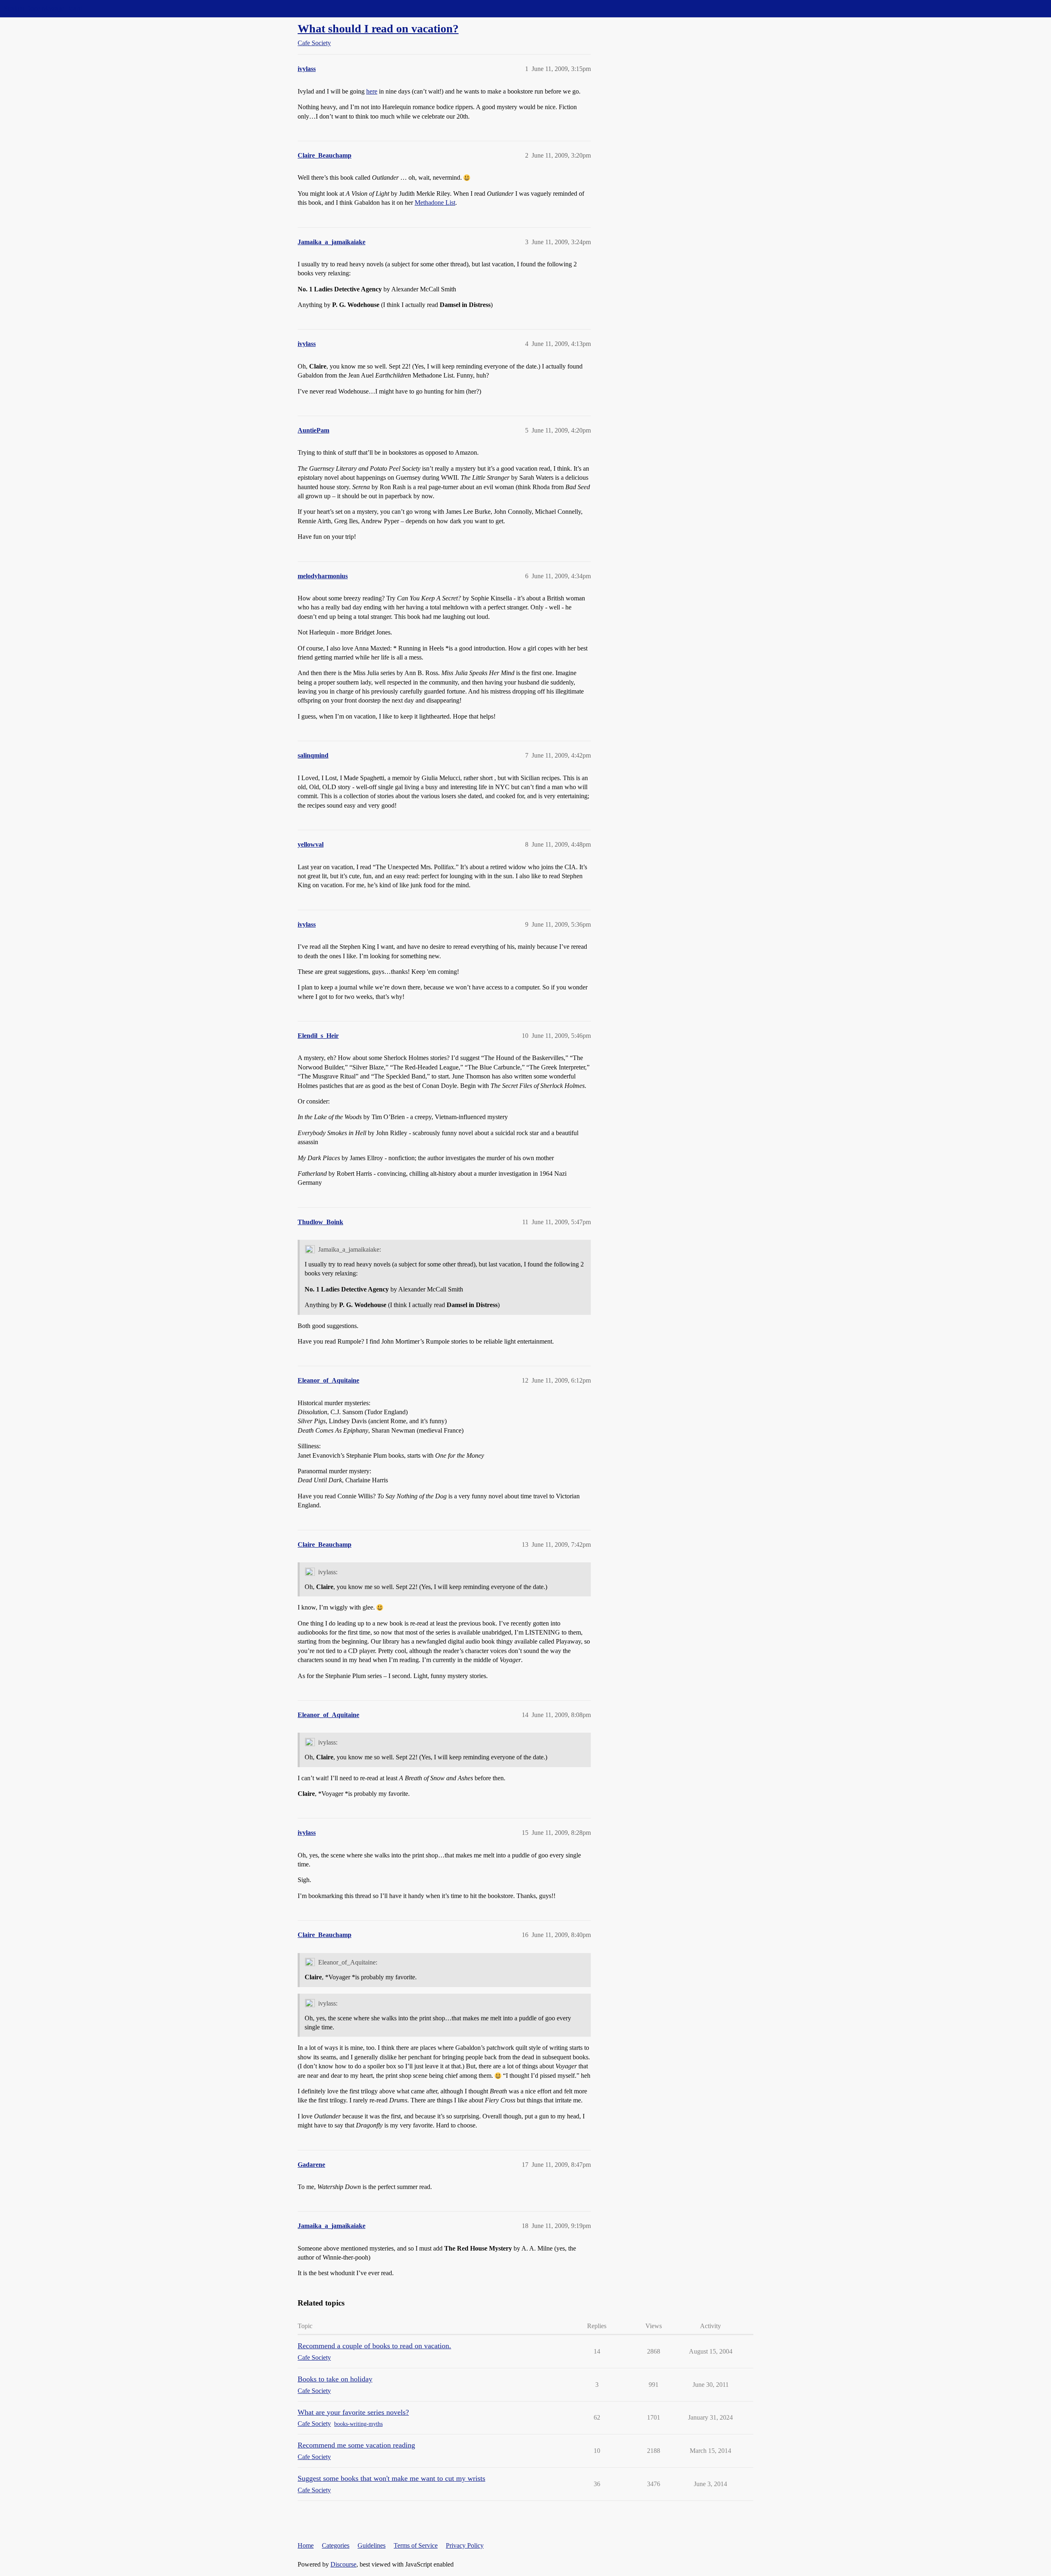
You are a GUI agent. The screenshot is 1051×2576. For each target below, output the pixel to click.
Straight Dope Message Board (43, 8)
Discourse (343, 2564)
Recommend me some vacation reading (356, 2445)
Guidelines (372, 2545)
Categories (336, 2545)
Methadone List (435, 203)
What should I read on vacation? (378, 29)
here (372, 91)
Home (306, 2545)
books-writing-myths (358, 2424)
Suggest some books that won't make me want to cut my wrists (391, 2478)
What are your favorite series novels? (353, 2412)
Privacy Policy (465, 2545)
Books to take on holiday (335, 2379)
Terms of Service (416, 2545)
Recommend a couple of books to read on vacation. (374, 2346)
